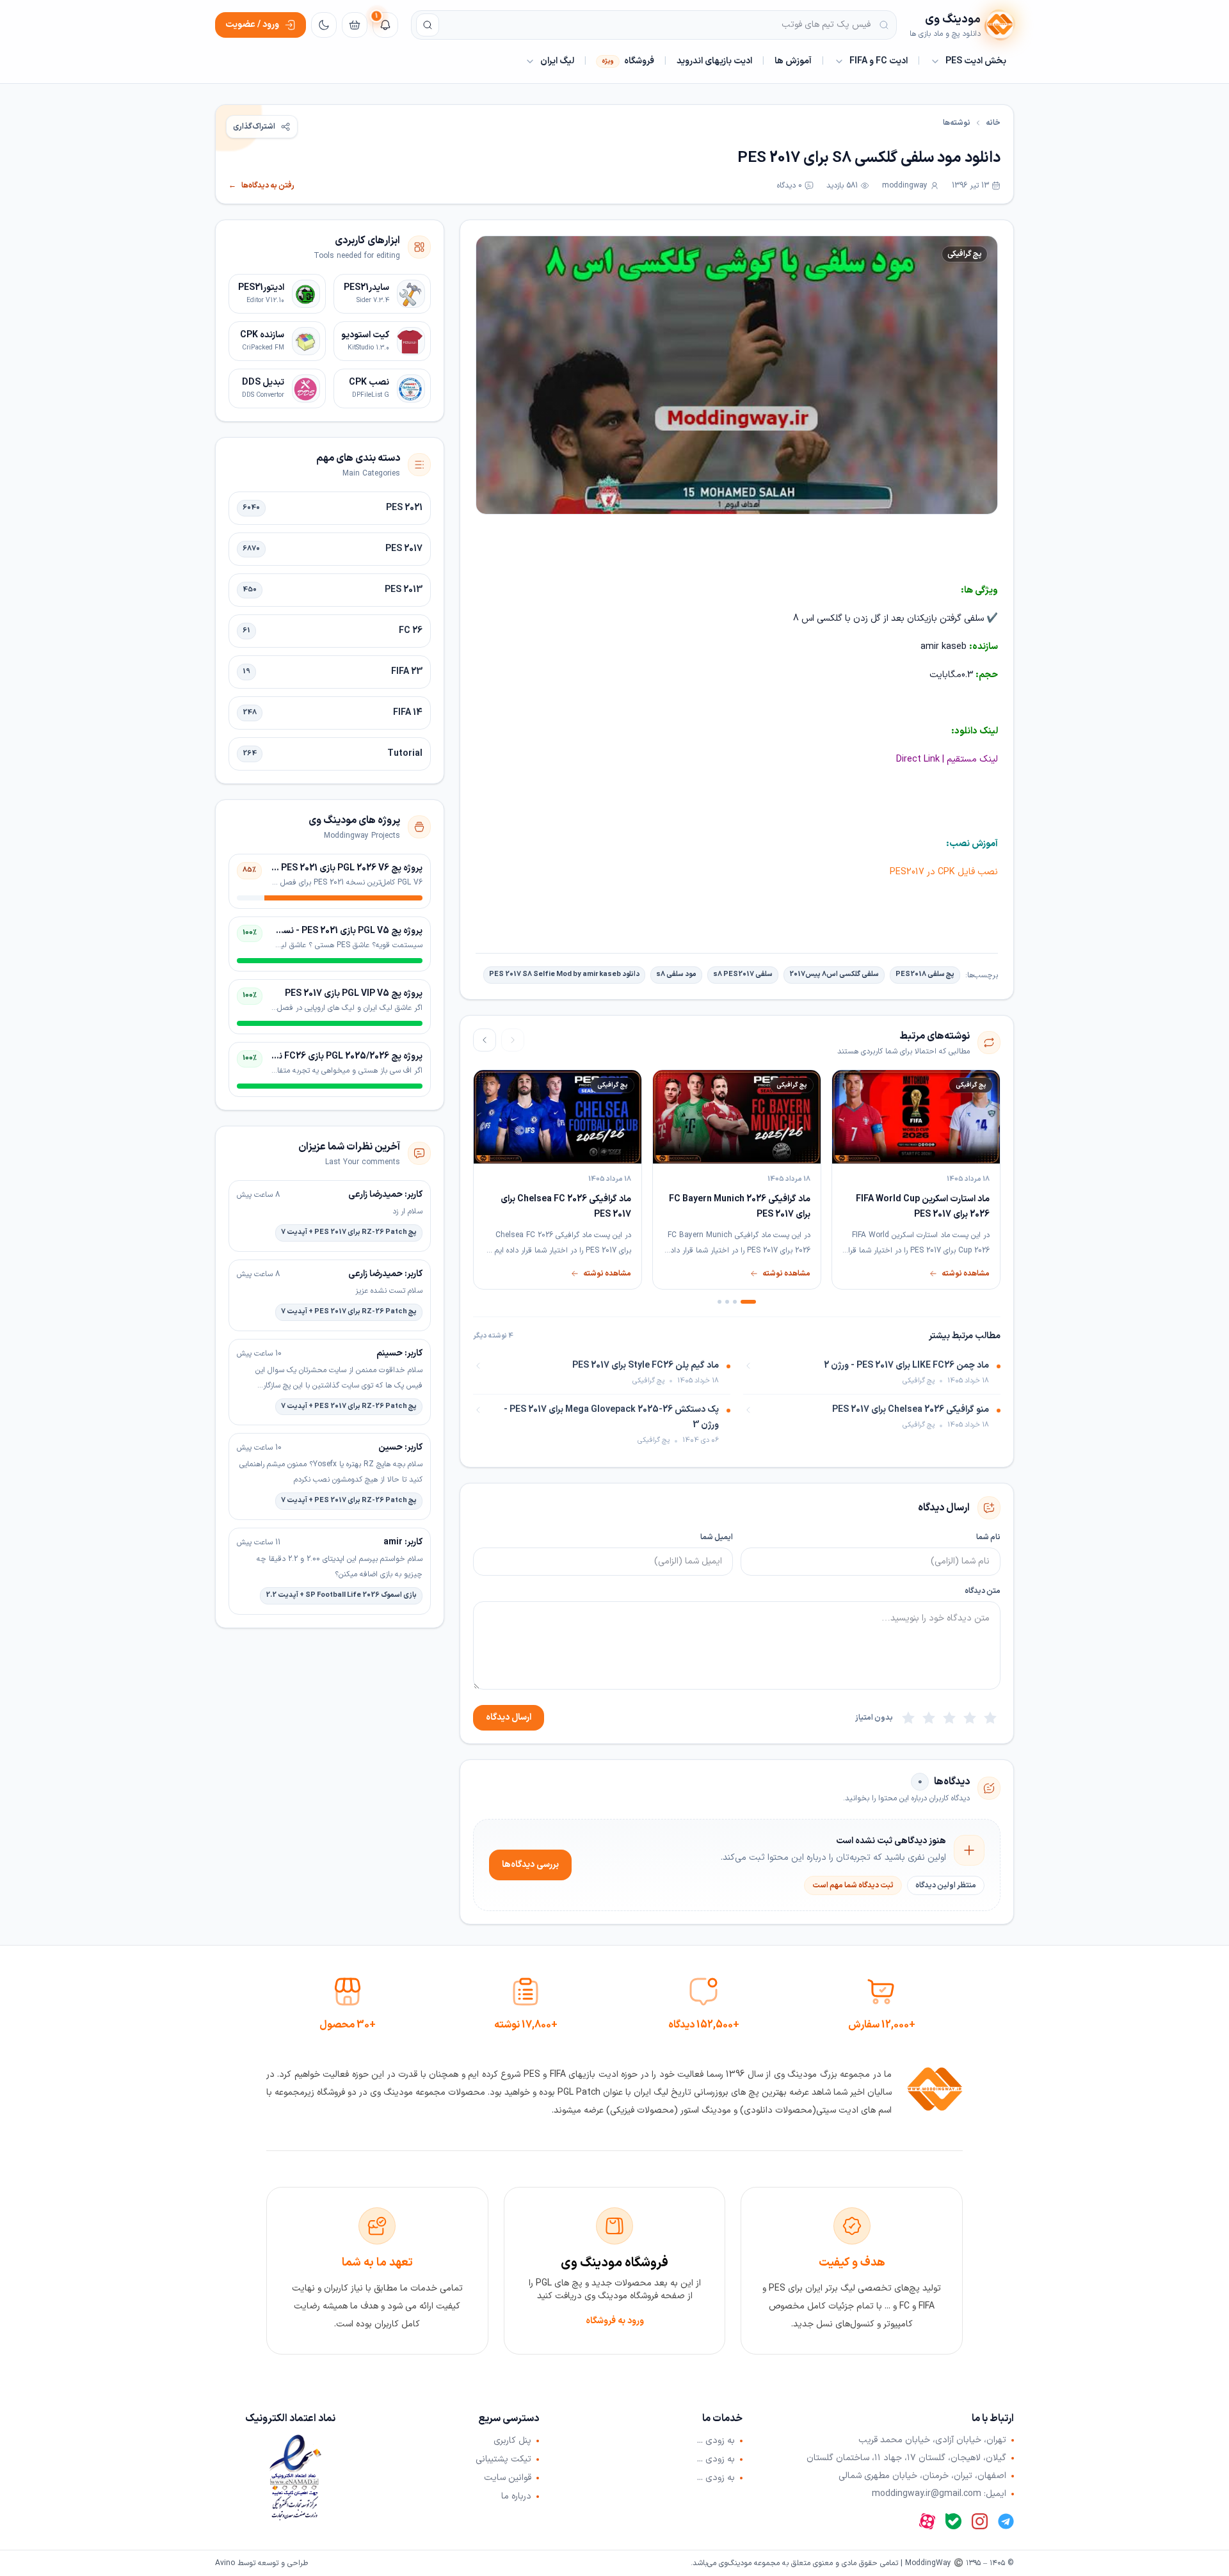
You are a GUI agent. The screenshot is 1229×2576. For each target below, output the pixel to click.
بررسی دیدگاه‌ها (530, 1865)
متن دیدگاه (983, 1591)
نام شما (988, 1537)
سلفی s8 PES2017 (743, 974)
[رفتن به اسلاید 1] (748, 1302)
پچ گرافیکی (965, 254)
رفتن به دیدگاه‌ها (261, 186)
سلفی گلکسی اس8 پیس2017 (834, 974)
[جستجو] (428, 25)
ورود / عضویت (252, 25)
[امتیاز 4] (929, 1718)
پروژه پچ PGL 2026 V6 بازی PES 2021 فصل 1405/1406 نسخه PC (300, 868)
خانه (993, 123)
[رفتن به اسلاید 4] (719, 1302)
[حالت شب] (324, 25)
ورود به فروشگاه (615, 2321)
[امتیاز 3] (949, 1718)
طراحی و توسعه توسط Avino (261, 2563)
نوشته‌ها (957, 123)
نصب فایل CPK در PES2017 (944, 872)
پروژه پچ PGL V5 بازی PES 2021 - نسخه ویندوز (334, 931)
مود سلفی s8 (676, 974)
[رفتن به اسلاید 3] (727, 1302)
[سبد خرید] (355, 25)
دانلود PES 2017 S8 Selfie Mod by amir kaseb (564, 974)
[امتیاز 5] (908, 1718)
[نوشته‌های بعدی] (485, 1040)
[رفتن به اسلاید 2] (735, 1302)
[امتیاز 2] (970, 1718)
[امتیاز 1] (990, 1718)
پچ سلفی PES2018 (925, 974)
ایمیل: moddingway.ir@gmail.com (939, 2494)
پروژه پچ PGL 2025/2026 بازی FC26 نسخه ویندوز (329, 1056)
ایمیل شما (717, 1537)
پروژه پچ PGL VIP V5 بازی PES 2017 (354, 994)
